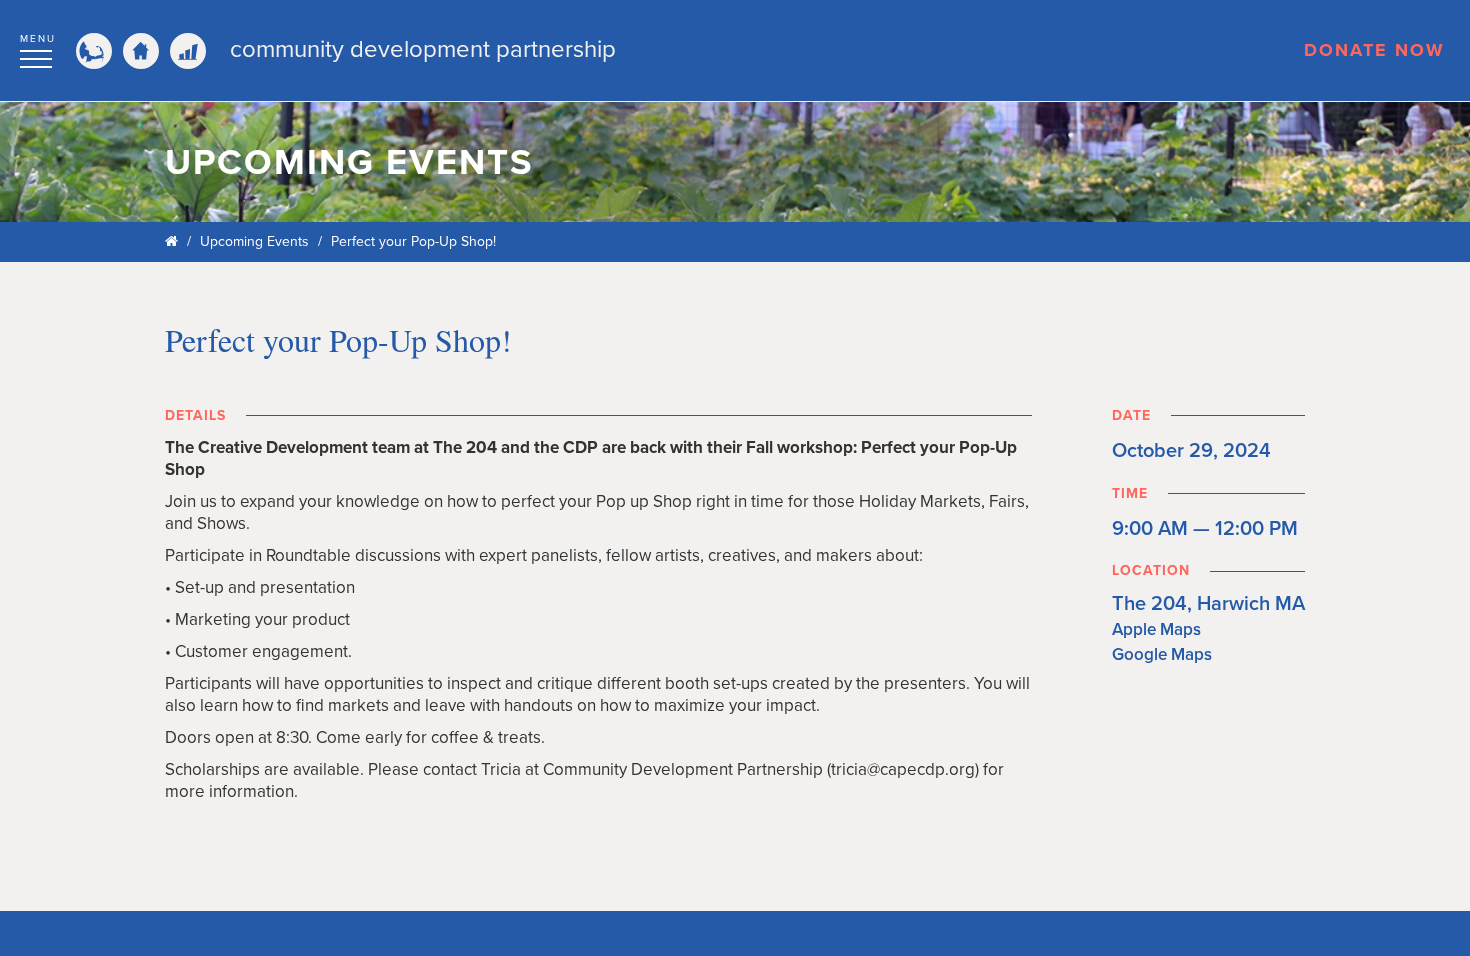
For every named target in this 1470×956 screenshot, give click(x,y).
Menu (38, 39)
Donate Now (1374, 50)
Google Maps (1162, 654)
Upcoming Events (254, 241)
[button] (38, 48)
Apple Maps (1156, 629)
